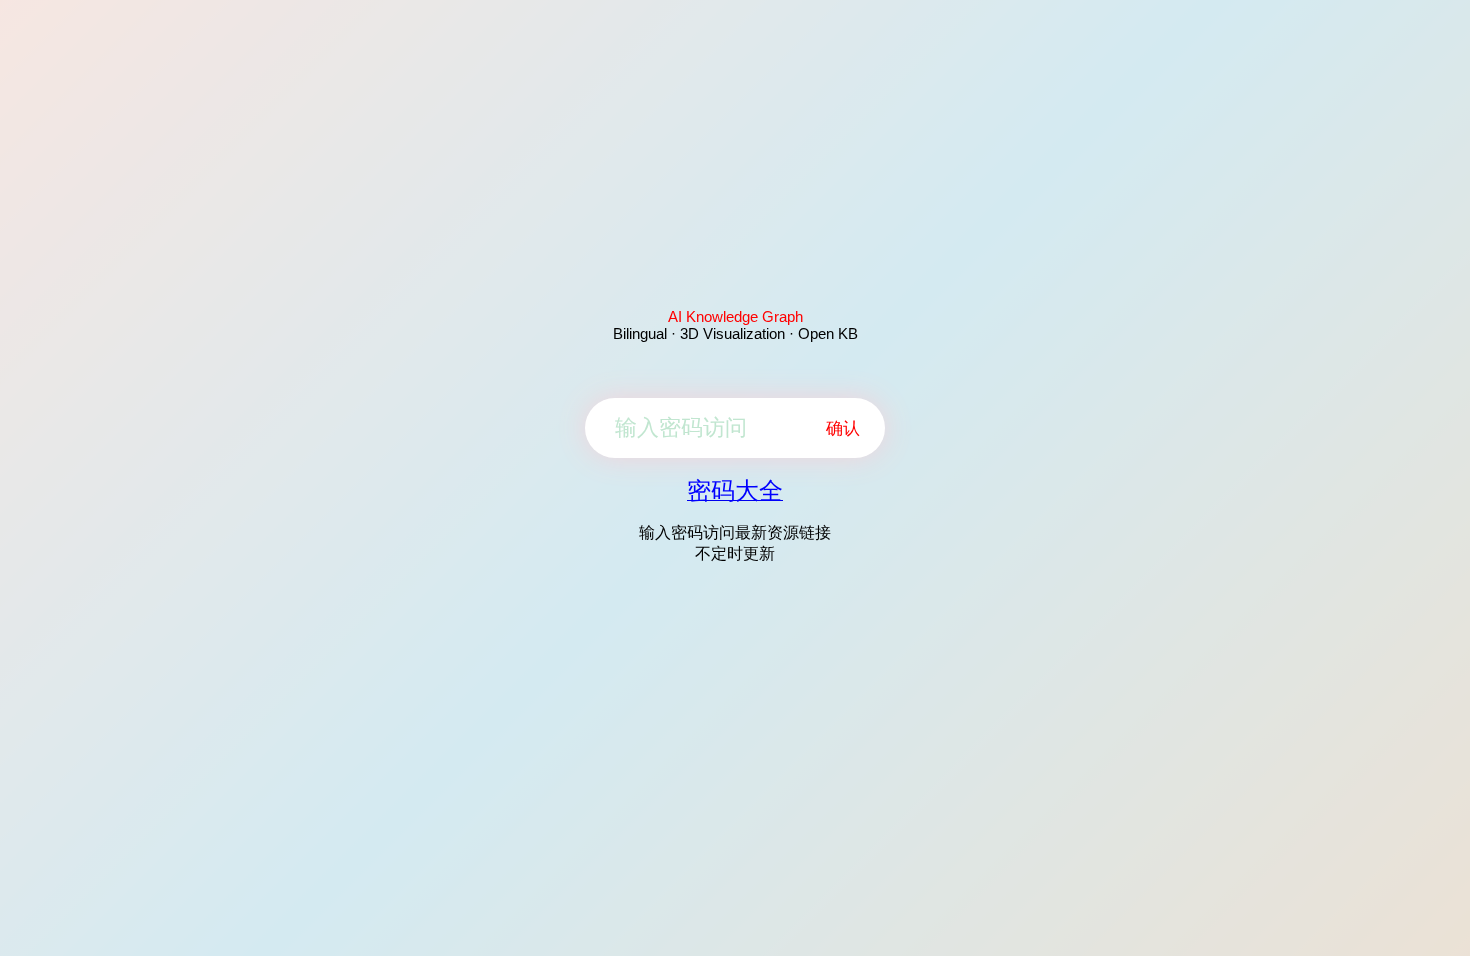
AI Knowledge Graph (735, 316)
